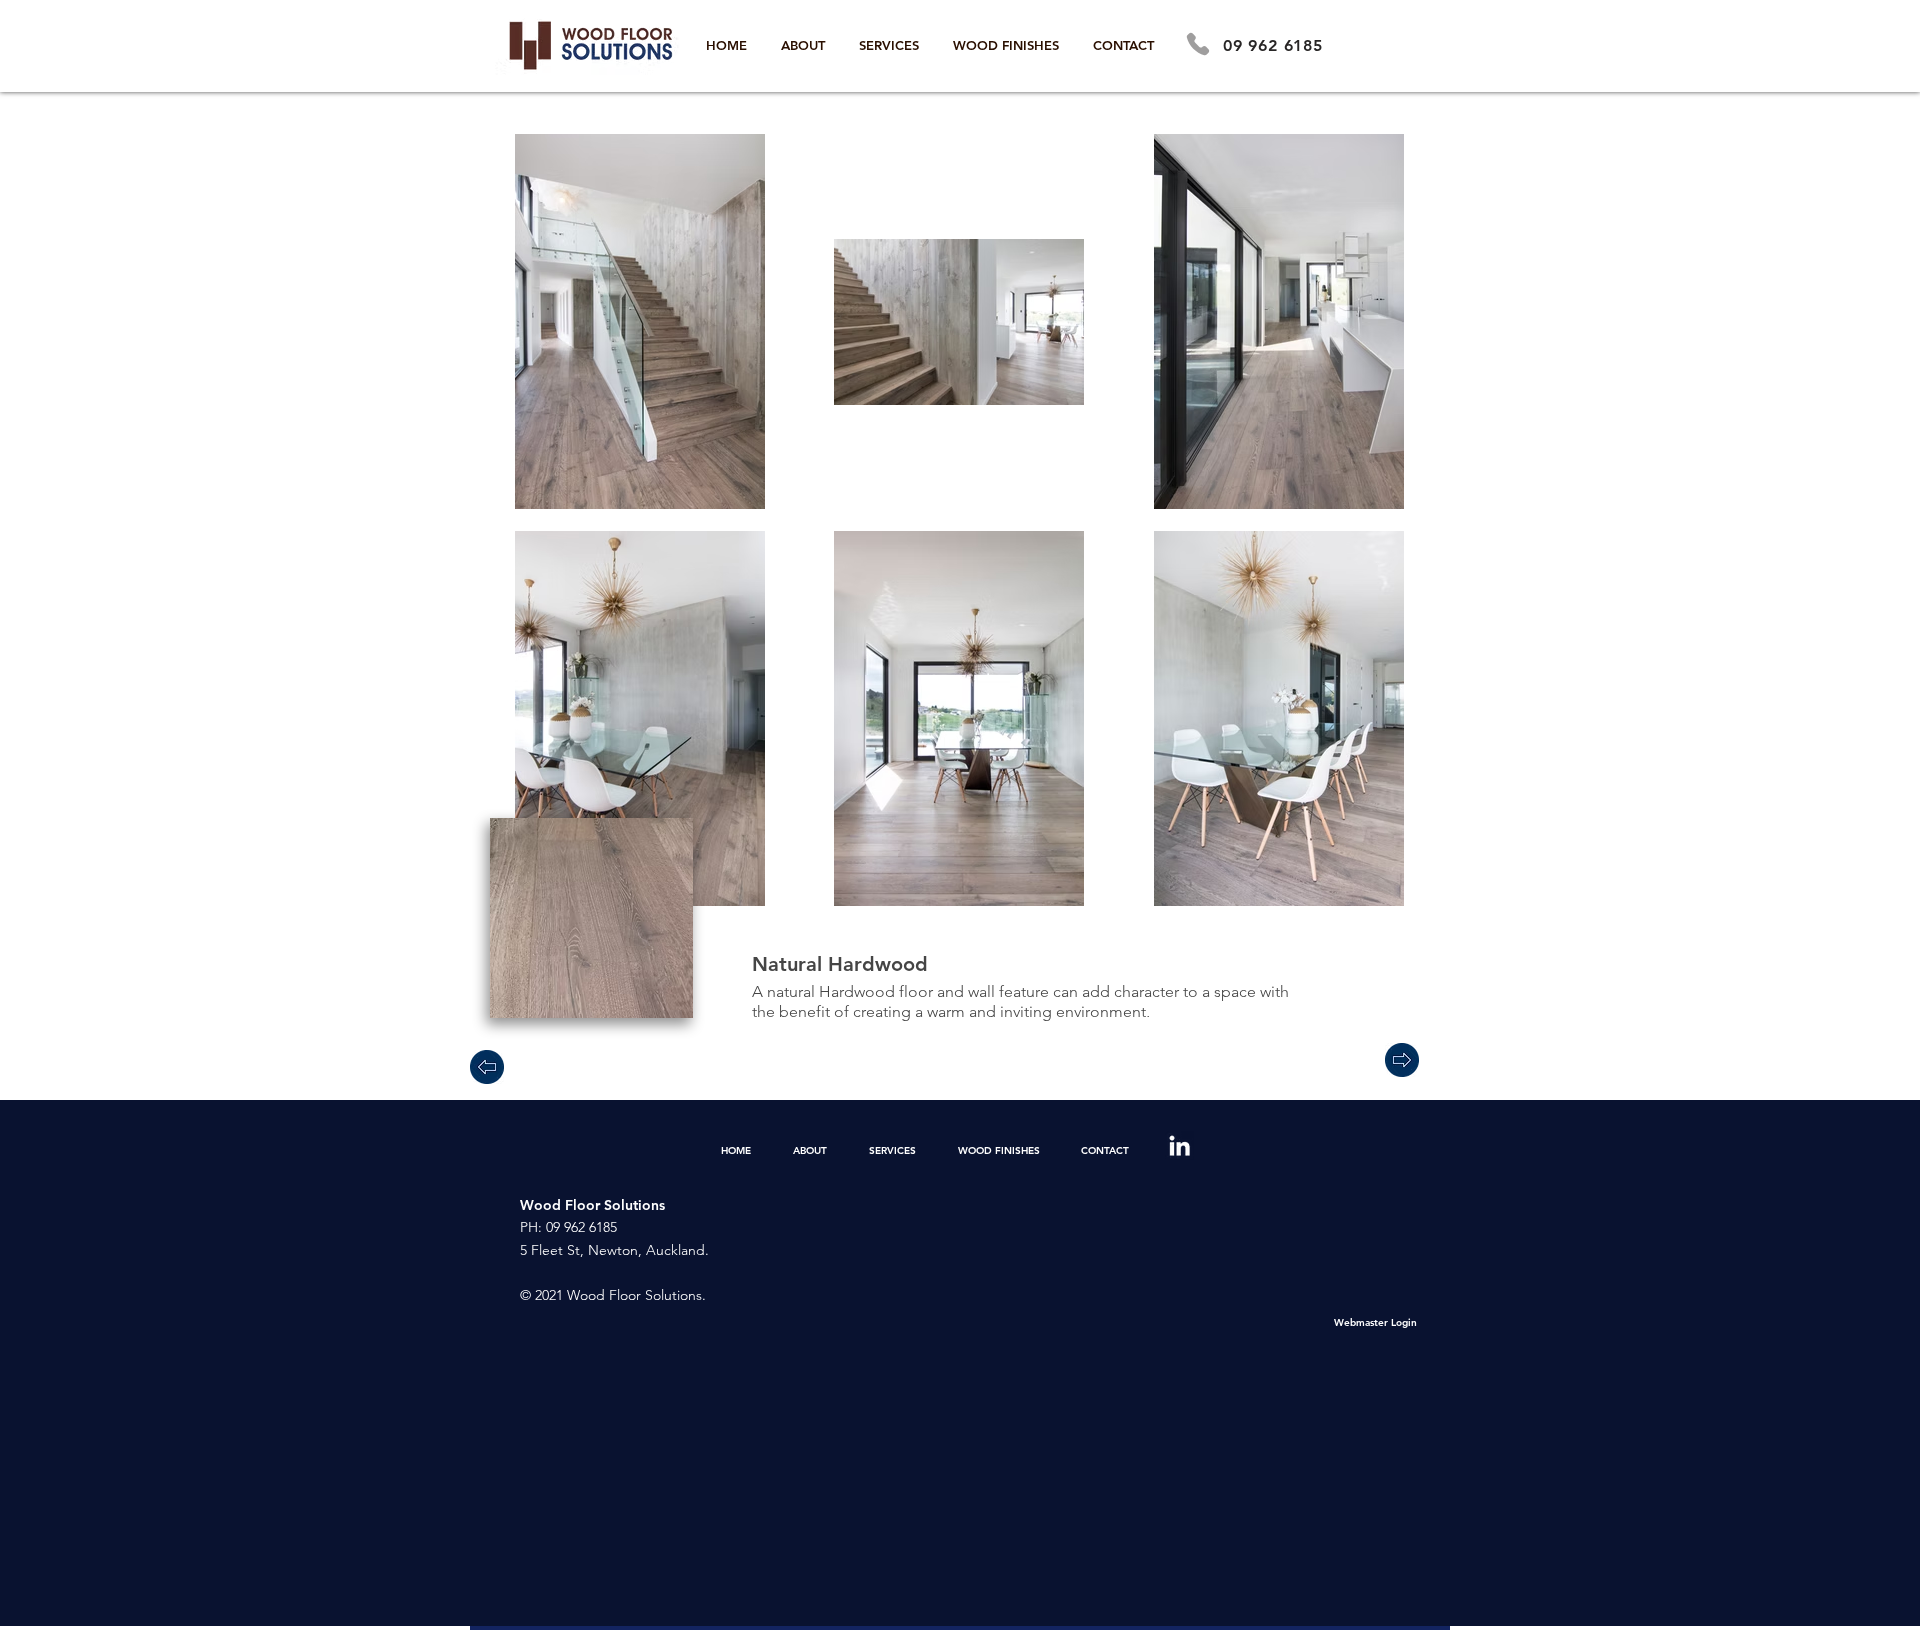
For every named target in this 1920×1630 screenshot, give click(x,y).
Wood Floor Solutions (592, 1205)
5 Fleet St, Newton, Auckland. (614, 1250)
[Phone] (1198, 44)
